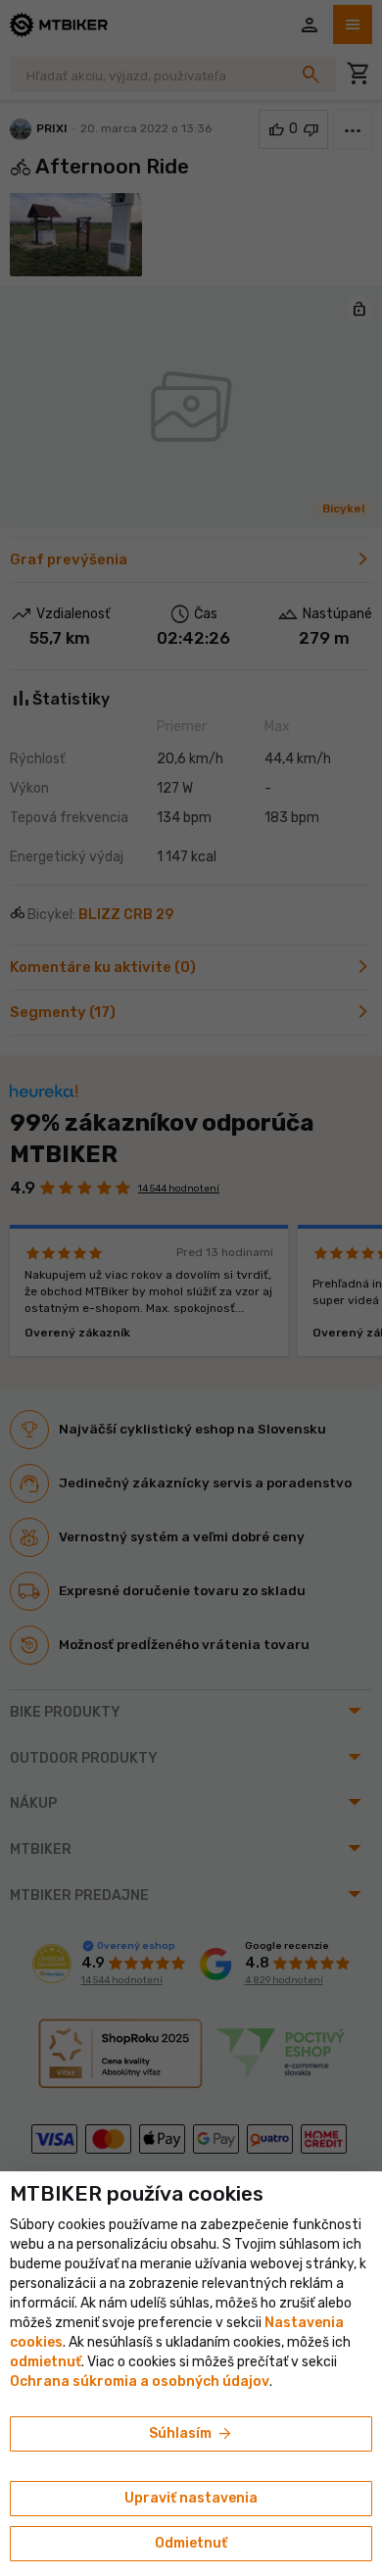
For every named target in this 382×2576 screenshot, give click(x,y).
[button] (46, 2362)
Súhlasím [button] (191, 2434)
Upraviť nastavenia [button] (191, 2498)
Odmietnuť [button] (191, 2543)
